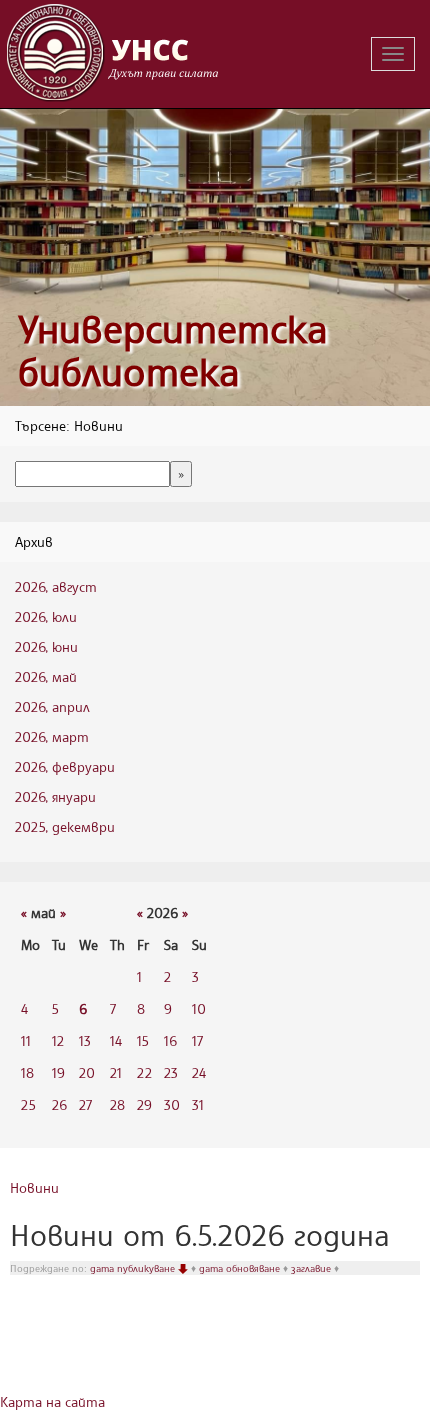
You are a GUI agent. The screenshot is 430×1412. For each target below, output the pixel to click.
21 (116, 1072)
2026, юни (46, 646)
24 (199, 1072)
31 (198, 1104)
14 (116, 1040)
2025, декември (65, 826)
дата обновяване (241, 1268)
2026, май (46, 676)
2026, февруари (65, 766)
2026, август (56, 586)
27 (85, 1104)
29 (144, 1104)
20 (87, 1072)
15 (143, 1040)
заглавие (312, 1268)
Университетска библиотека (173, 350)
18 (27, 1072)
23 (171, 1072)
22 (144, 1072)
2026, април (52, 706)
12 (58, 1040)
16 (170, 1040)
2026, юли (46, 616)
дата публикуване (134, 1268)
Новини (34, 1187)
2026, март (52, 736)
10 (199, 1008)
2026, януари (55, 796)
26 (59, 1104)
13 (85, 1040)
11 (26, 1040)
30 (172, 1104)
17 (197, 1040)
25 (28, 1104)
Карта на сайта (52, 1401)
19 (58, 1072)
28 (117, 1104)
